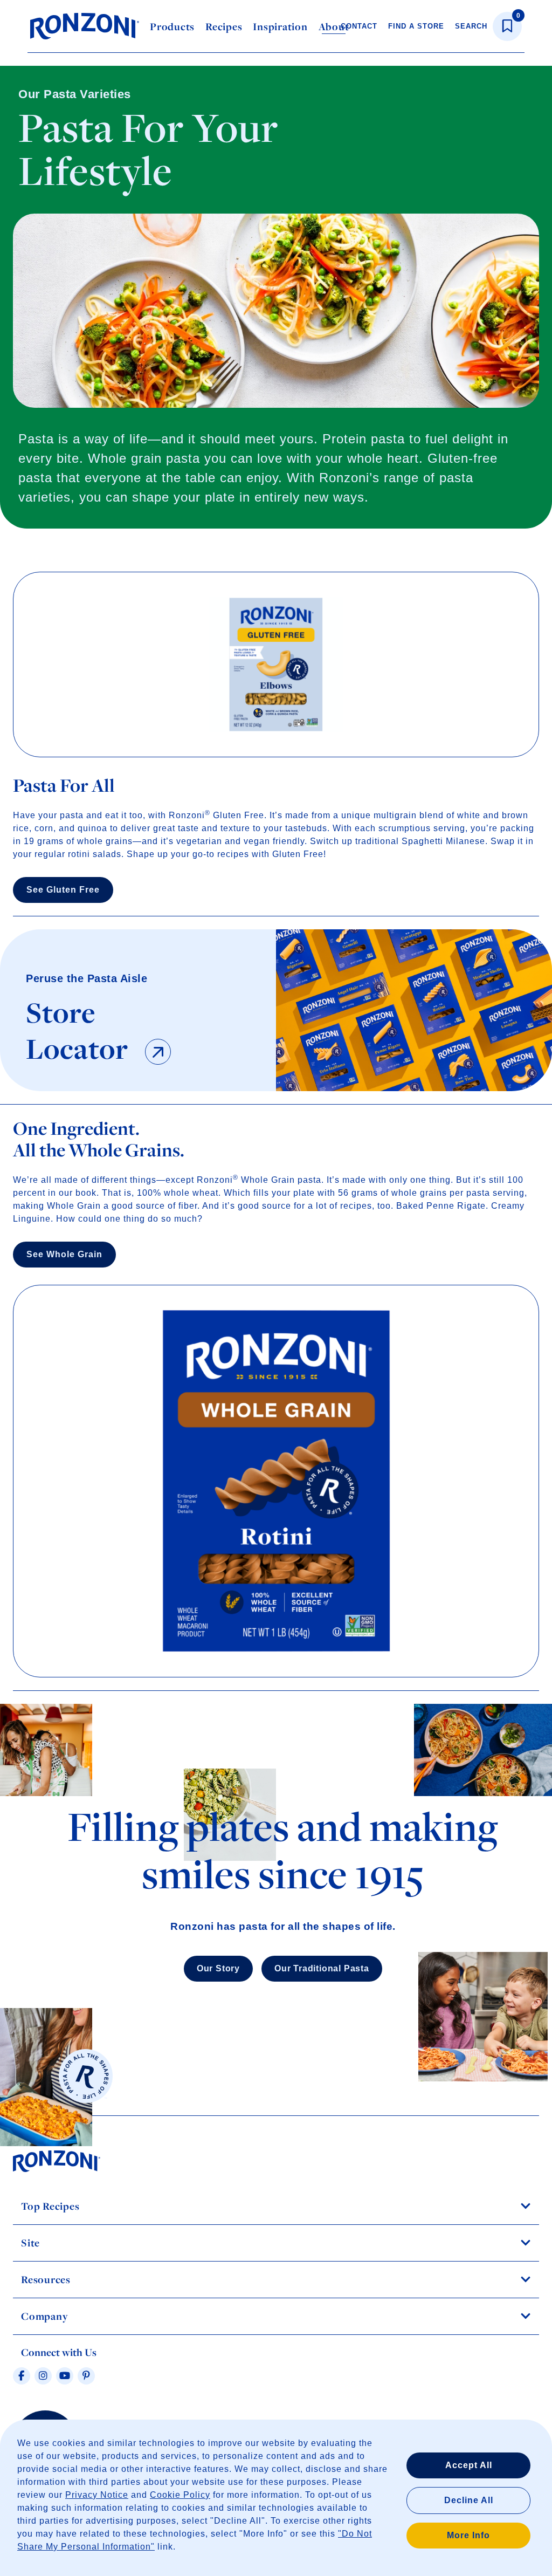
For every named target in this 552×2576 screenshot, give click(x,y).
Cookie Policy (180, 2495)
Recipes (224, 26)
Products (172, 26)
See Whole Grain (64, 1254)
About (334, 26)
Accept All (469, 2465)
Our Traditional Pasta (322, 1968)
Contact (359, 26)
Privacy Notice (97, 2495)
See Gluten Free (63, 890)
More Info (468, 2535)
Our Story (218, 1968)
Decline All (469, 2500)
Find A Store (416, 26)
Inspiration (280, 26)
